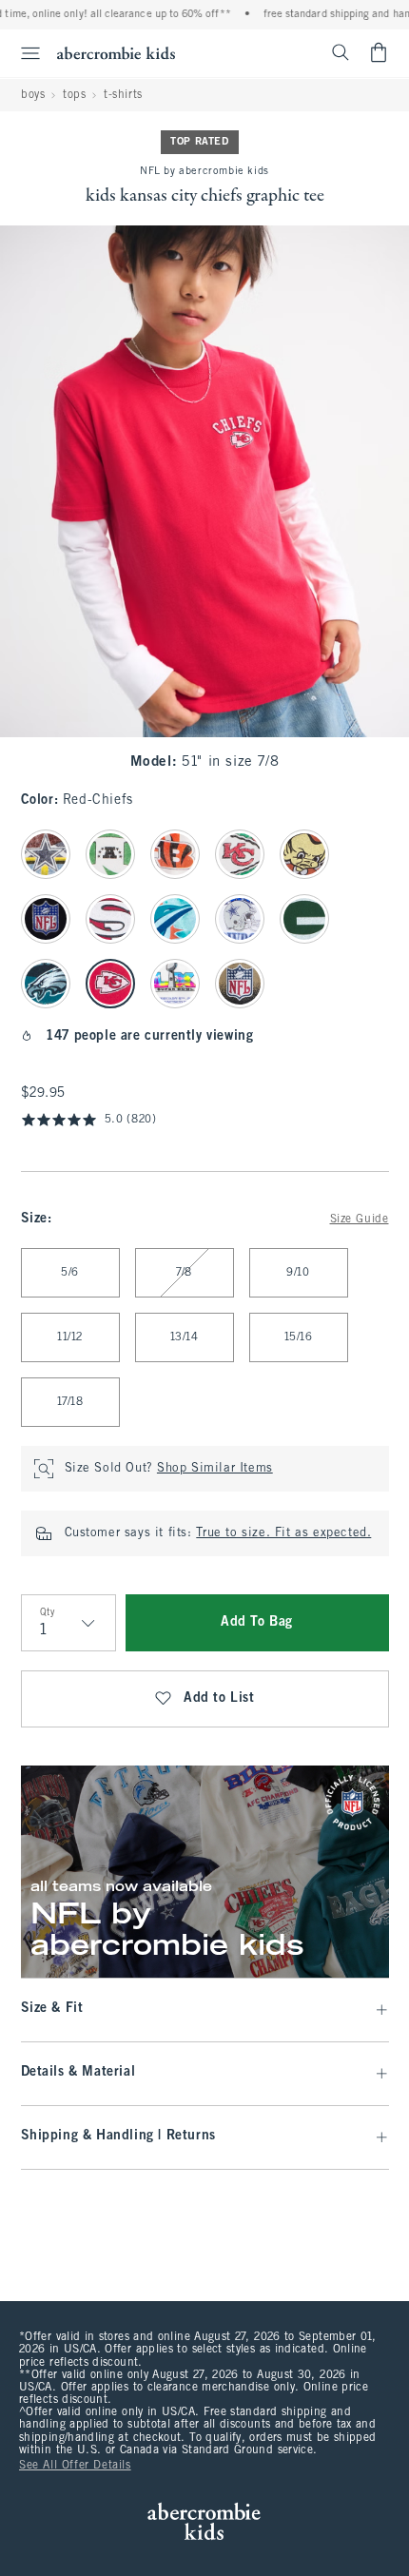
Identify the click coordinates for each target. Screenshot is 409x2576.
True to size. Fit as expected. (283, 1533)
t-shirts (123, 95)
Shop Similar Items (215, 1469)
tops (74, 95)
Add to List (219, 1698)
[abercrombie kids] (116, 53)
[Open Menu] (23, 53)
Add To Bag (257, 1622)
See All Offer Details (75, 2466)
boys (33, 95)
